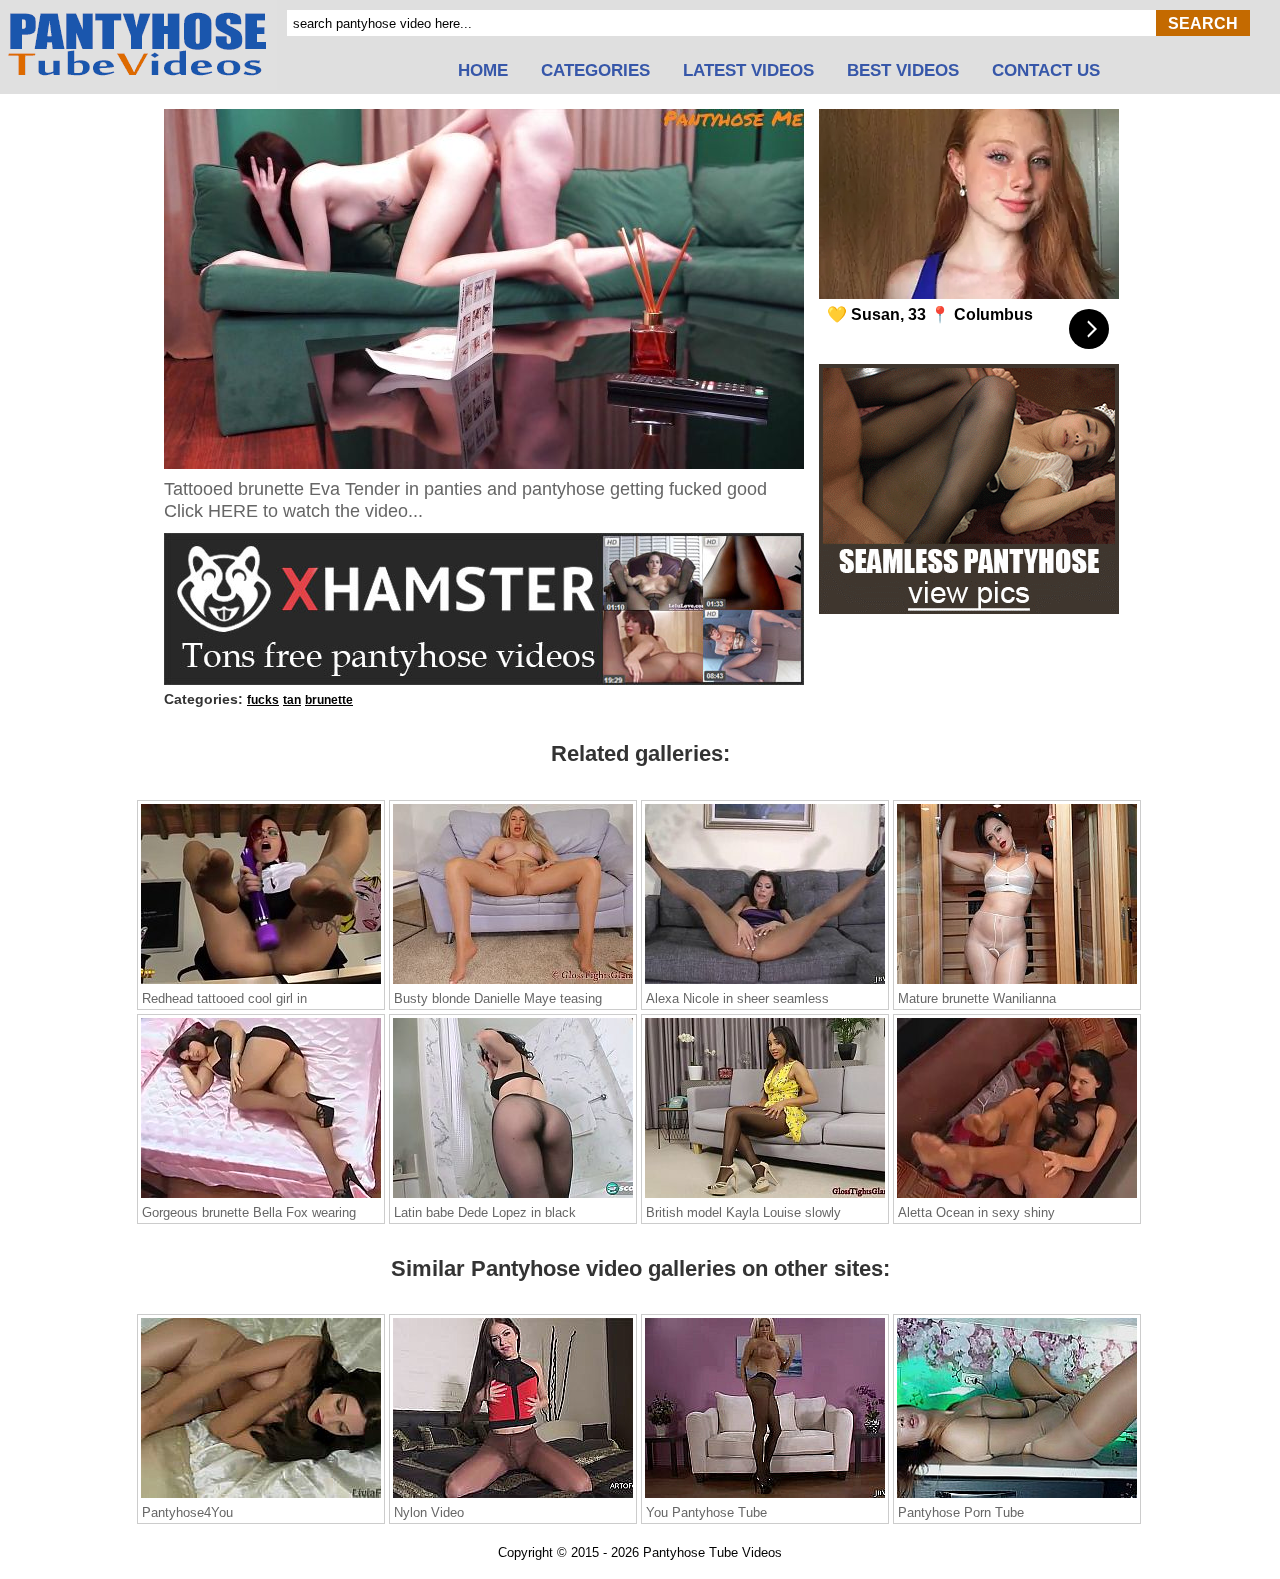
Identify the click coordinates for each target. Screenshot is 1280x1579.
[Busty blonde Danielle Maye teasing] (513, 983)
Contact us (1046, 71)
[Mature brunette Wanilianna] (1017, 983)
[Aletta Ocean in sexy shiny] (1017, 1197)
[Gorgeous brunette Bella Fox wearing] (261, 1197)
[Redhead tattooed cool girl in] (261, 983)
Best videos (903, 71)
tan (292, 700)
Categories (595, 71)
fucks (263, 700)
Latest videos (748, 71)
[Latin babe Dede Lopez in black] (513, 1197)
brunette (329, 700)
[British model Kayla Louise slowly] (765, 1197)
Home (483, 71)
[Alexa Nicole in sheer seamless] (765, 983)
